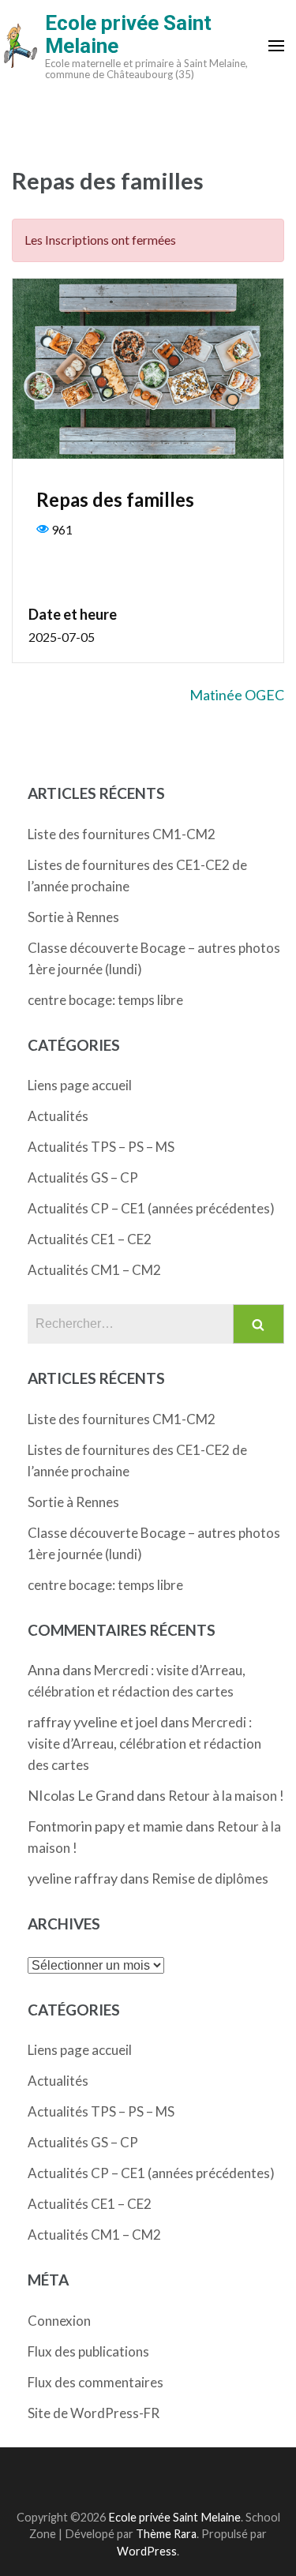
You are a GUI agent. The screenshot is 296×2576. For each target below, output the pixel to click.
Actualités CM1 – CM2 (94, 1270)
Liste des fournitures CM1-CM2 (122, 834)
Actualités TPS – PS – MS (101, 1147)
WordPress (147, 2551)
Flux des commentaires (96, 2382)
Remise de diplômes (210, 1879)
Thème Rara (166, 2534)
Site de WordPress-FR (94, 2413)
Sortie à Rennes (73, 917)
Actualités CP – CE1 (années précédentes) (151, 1208)
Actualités (58, 1116)
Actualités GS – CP (83, 1177)
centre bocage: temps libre (105, 1000)
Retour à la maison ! (226, 1796)
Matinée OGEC (237, 695)
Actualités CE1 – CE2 (90, 1239)
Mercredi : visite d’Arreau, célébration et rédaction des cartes (144, 1744)
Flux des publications (88, 2351)
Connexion (59, 2321)
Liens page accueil (80, 1085)
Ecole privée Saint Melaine (128, 34)
